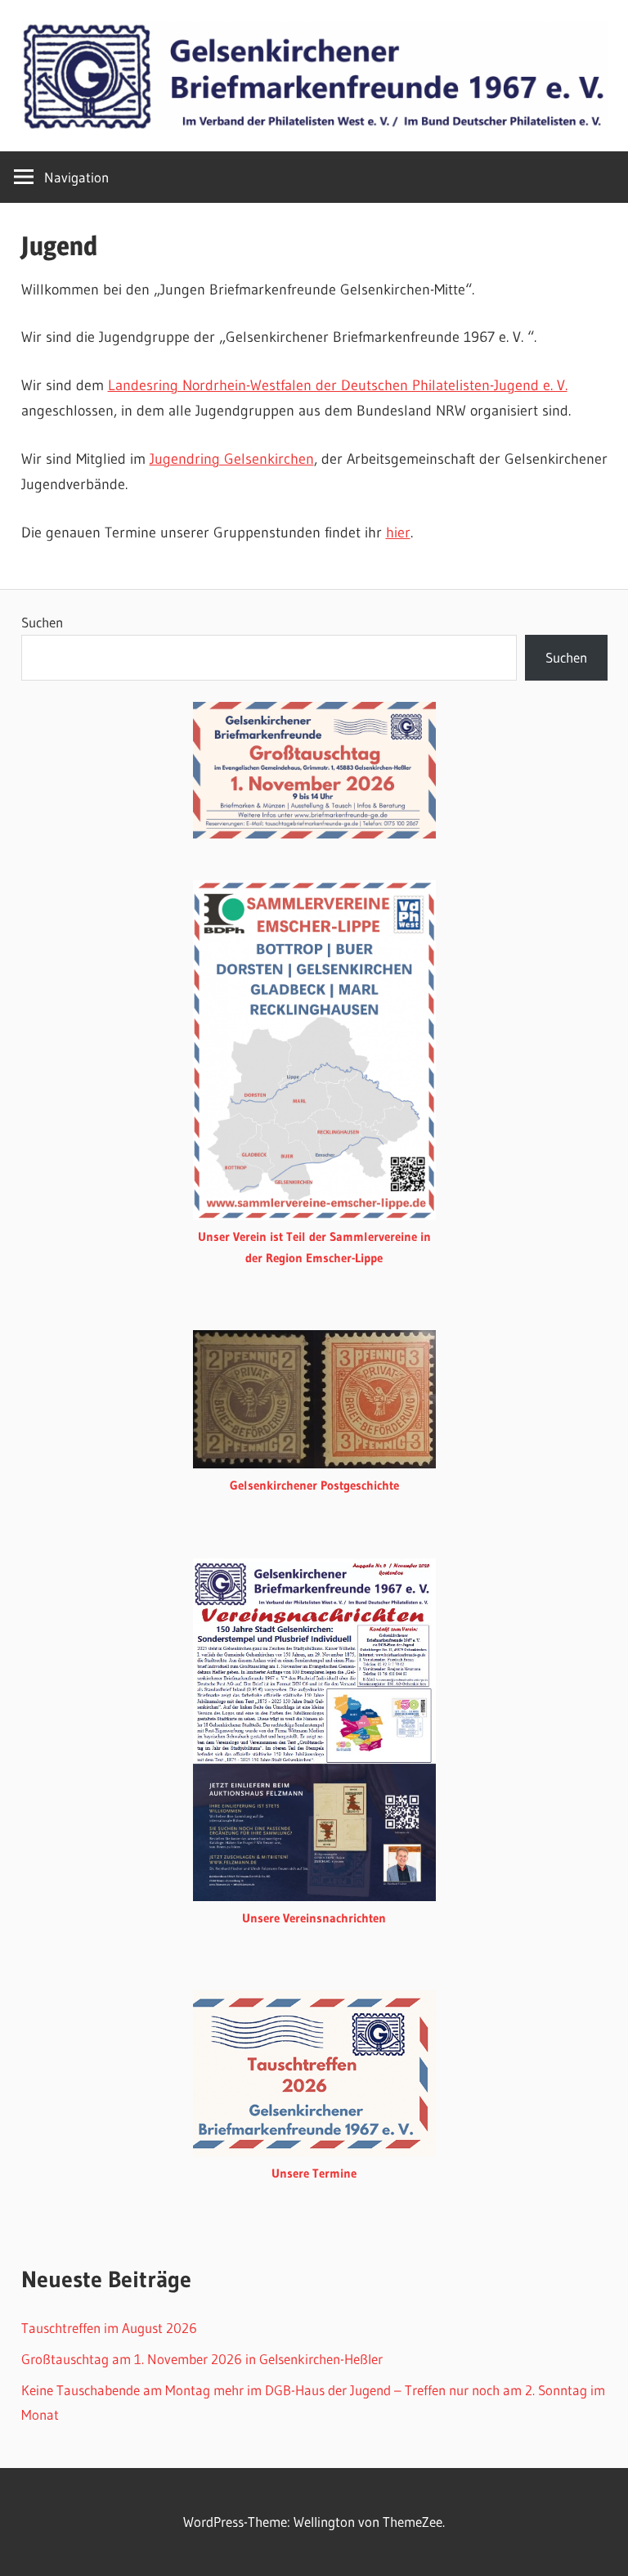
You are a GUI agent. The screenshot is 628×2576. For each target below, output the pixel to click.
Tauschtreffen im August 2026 (109, 2328)
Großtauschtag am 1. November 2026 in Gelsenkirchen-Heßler (202, 2359)
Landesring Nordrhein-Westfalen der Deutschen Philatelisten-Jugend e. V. (338, 385)
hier (398, 533)
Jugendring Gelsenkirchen (232, 459)
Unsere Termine (314, 2173)
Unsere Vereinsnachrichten (314, 1918)
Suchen (42, 622)
